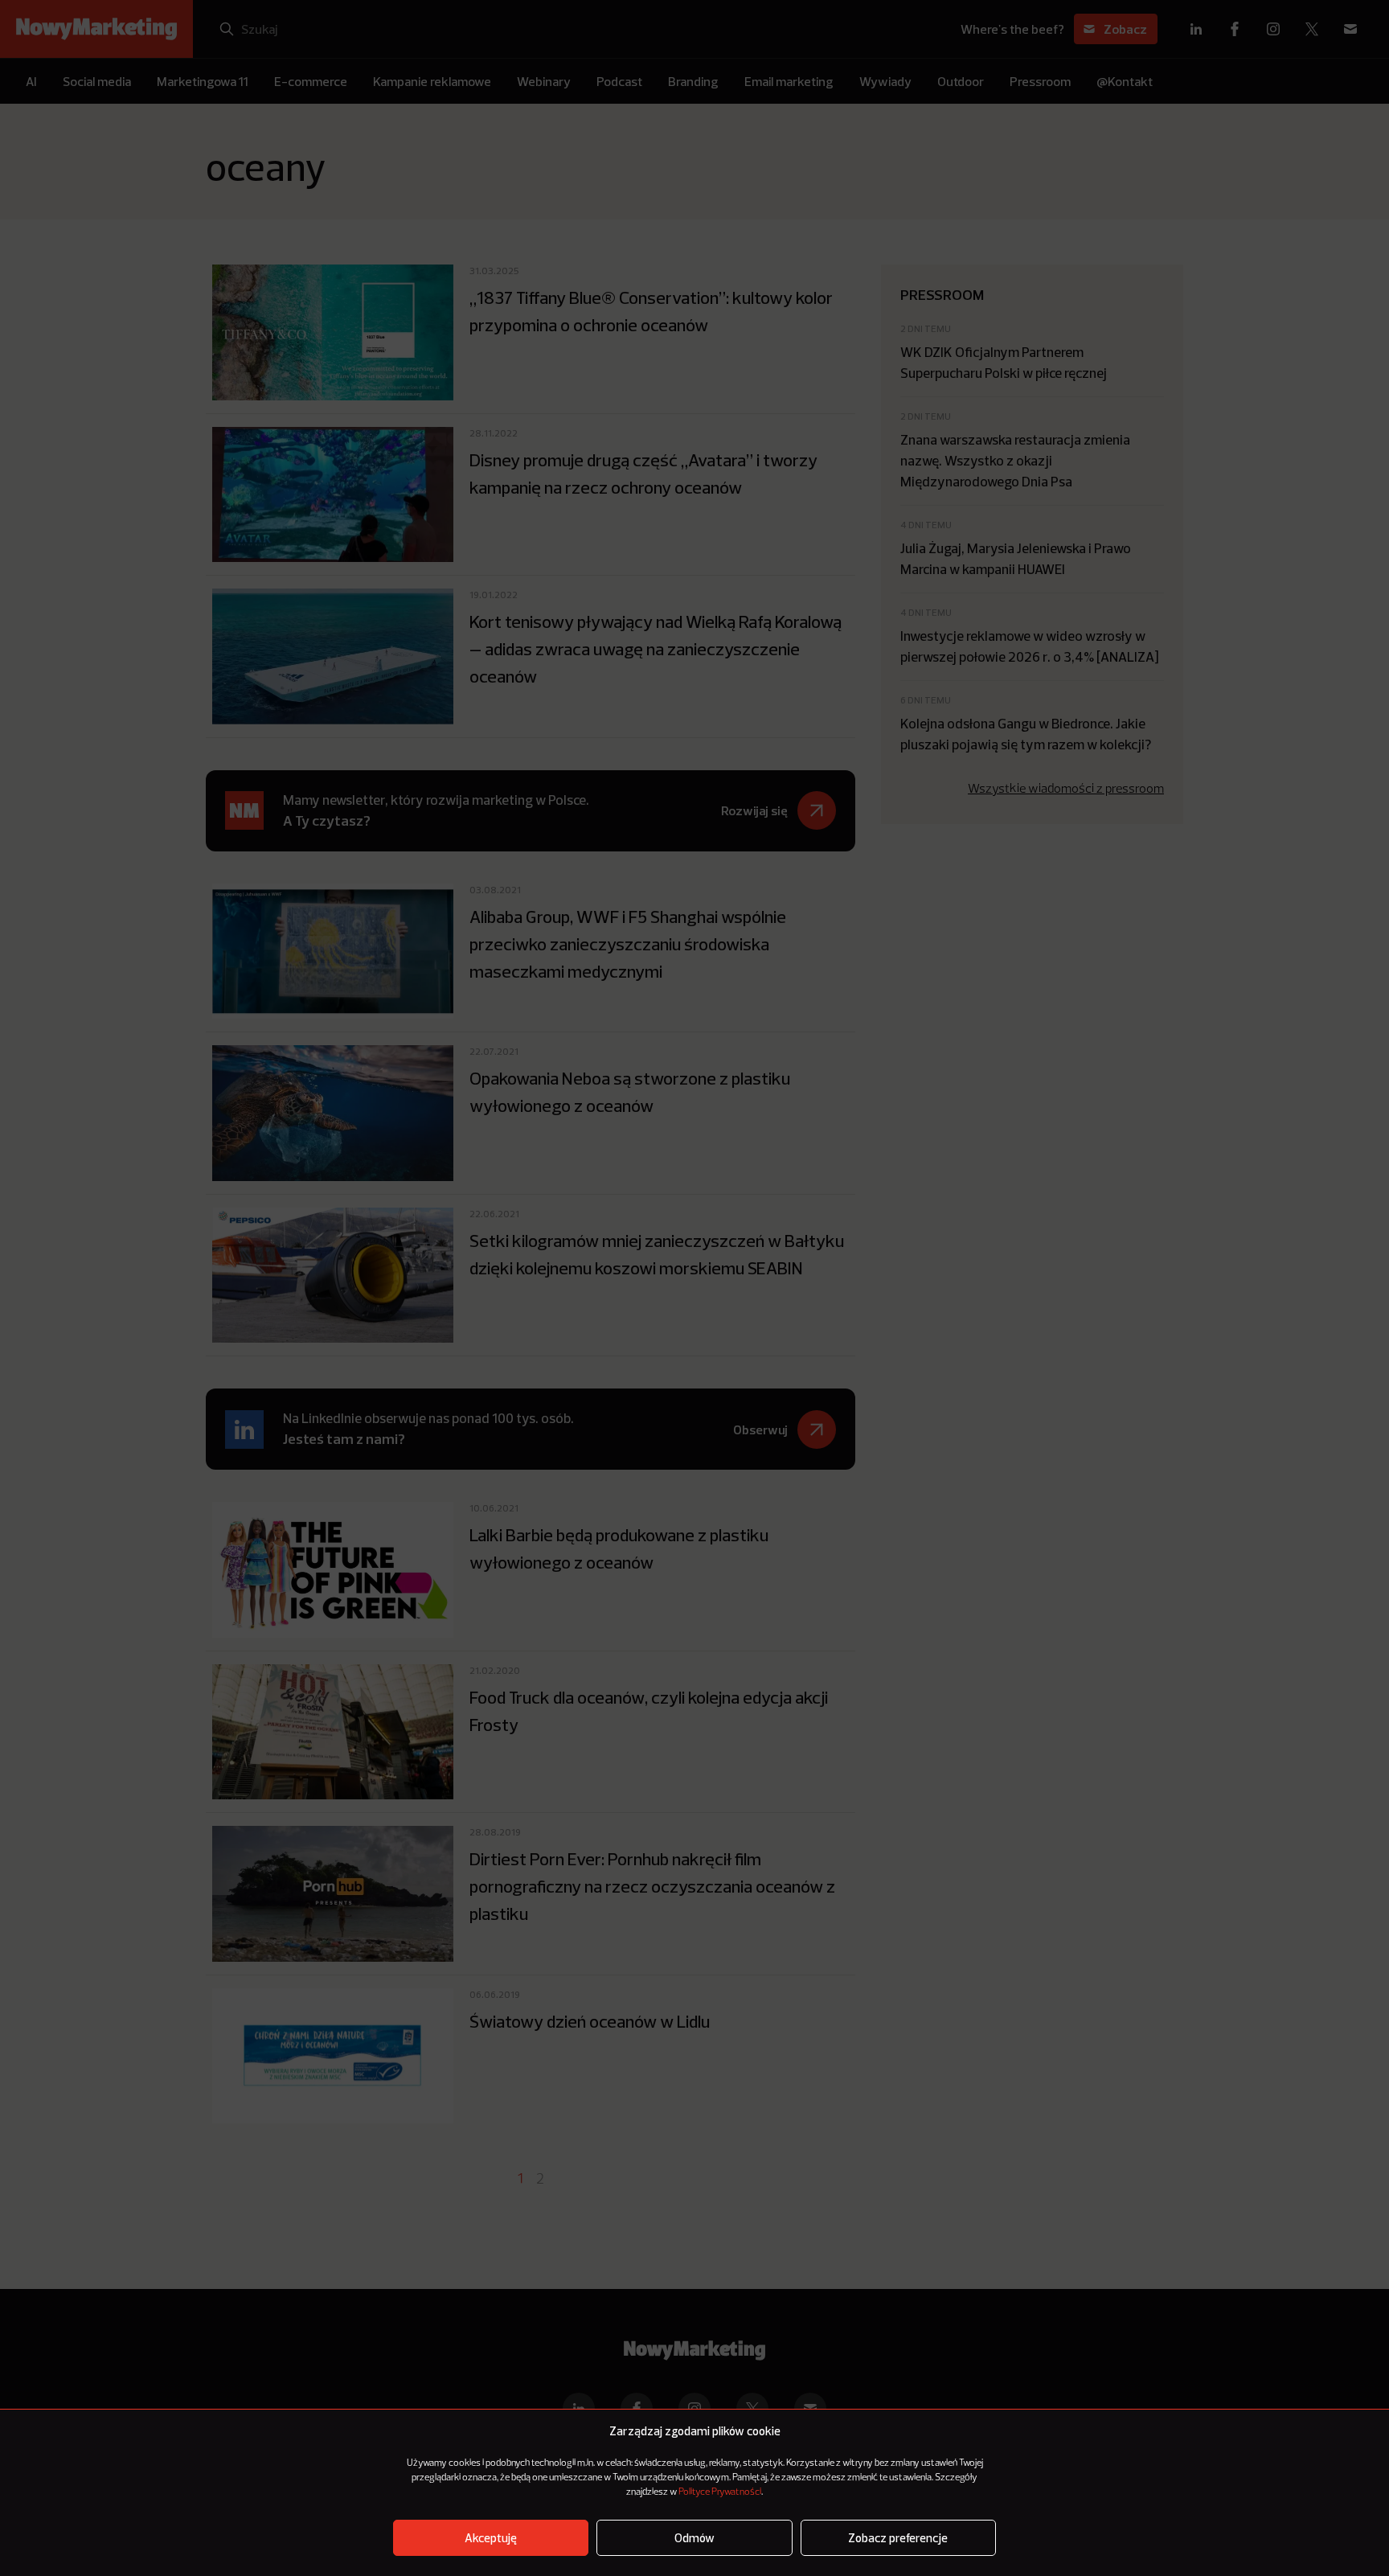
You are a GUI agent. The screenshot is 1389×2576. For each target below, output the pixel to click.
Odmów (694, 2538)
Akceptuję (491, 2538)
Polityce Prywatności (720, 2492)
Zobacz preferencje (898, 2538)
